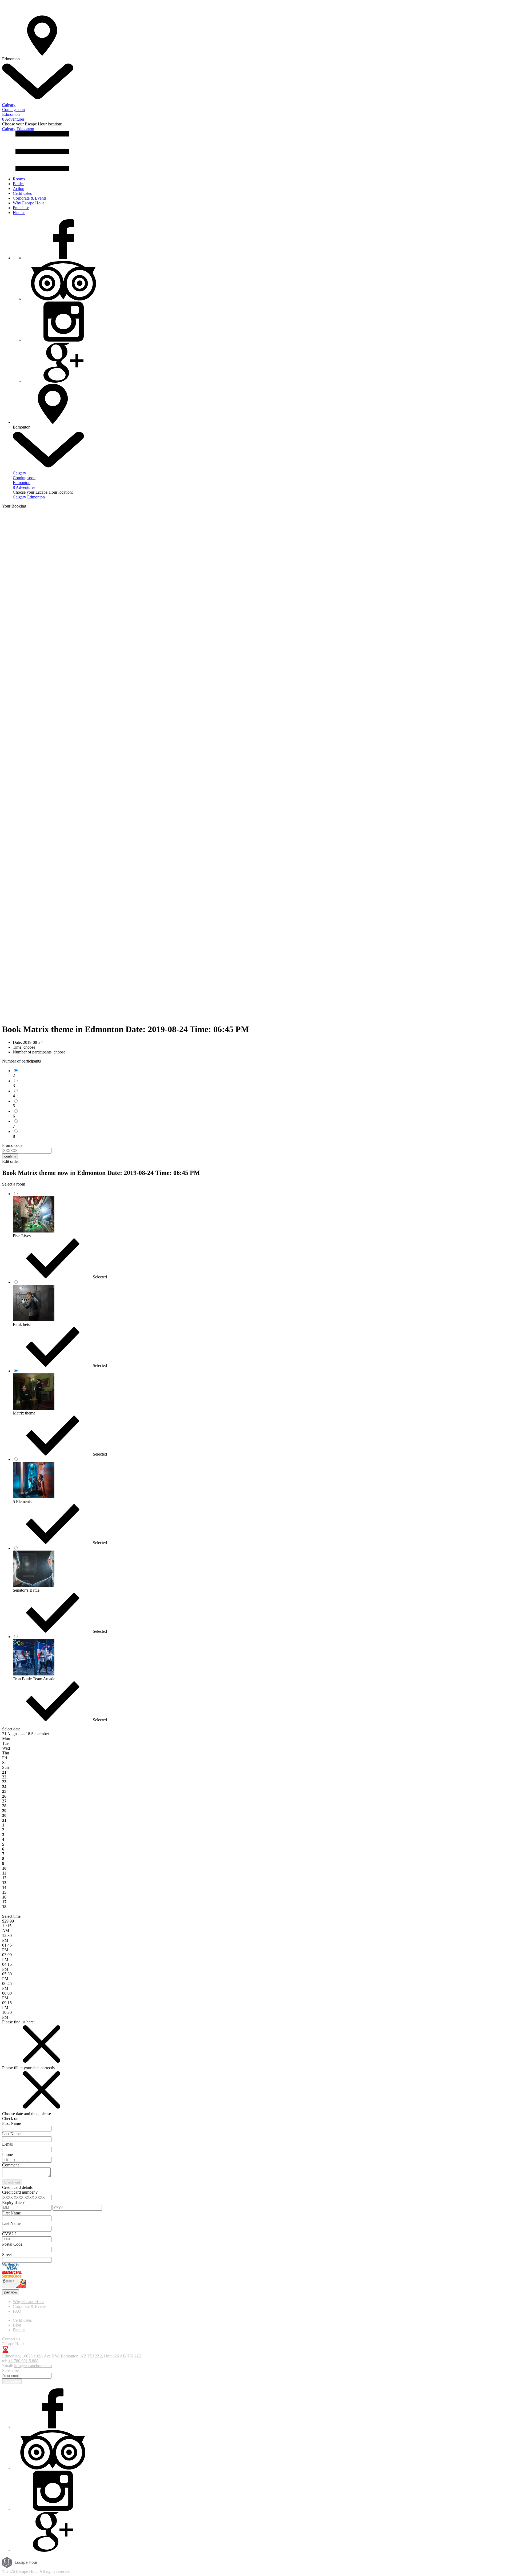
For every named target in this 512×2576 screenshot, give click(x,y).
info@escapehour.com (33, 2366)
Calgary (9, 129)
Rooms (19, 179)
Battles (19, 184)
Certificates (22, 193)
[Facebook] (63, 258)
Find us (19, 213)
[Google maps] (63, 381)
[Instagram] (63, 340)
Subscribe (12, 2381)
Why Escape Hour (28, 203)
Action (19, 189)
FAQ (17, 2311)
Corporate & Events (30, 198)
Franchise (21, 208)
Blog (17, 2325)
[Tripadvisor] (63, 299)
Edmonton (25, 129)
